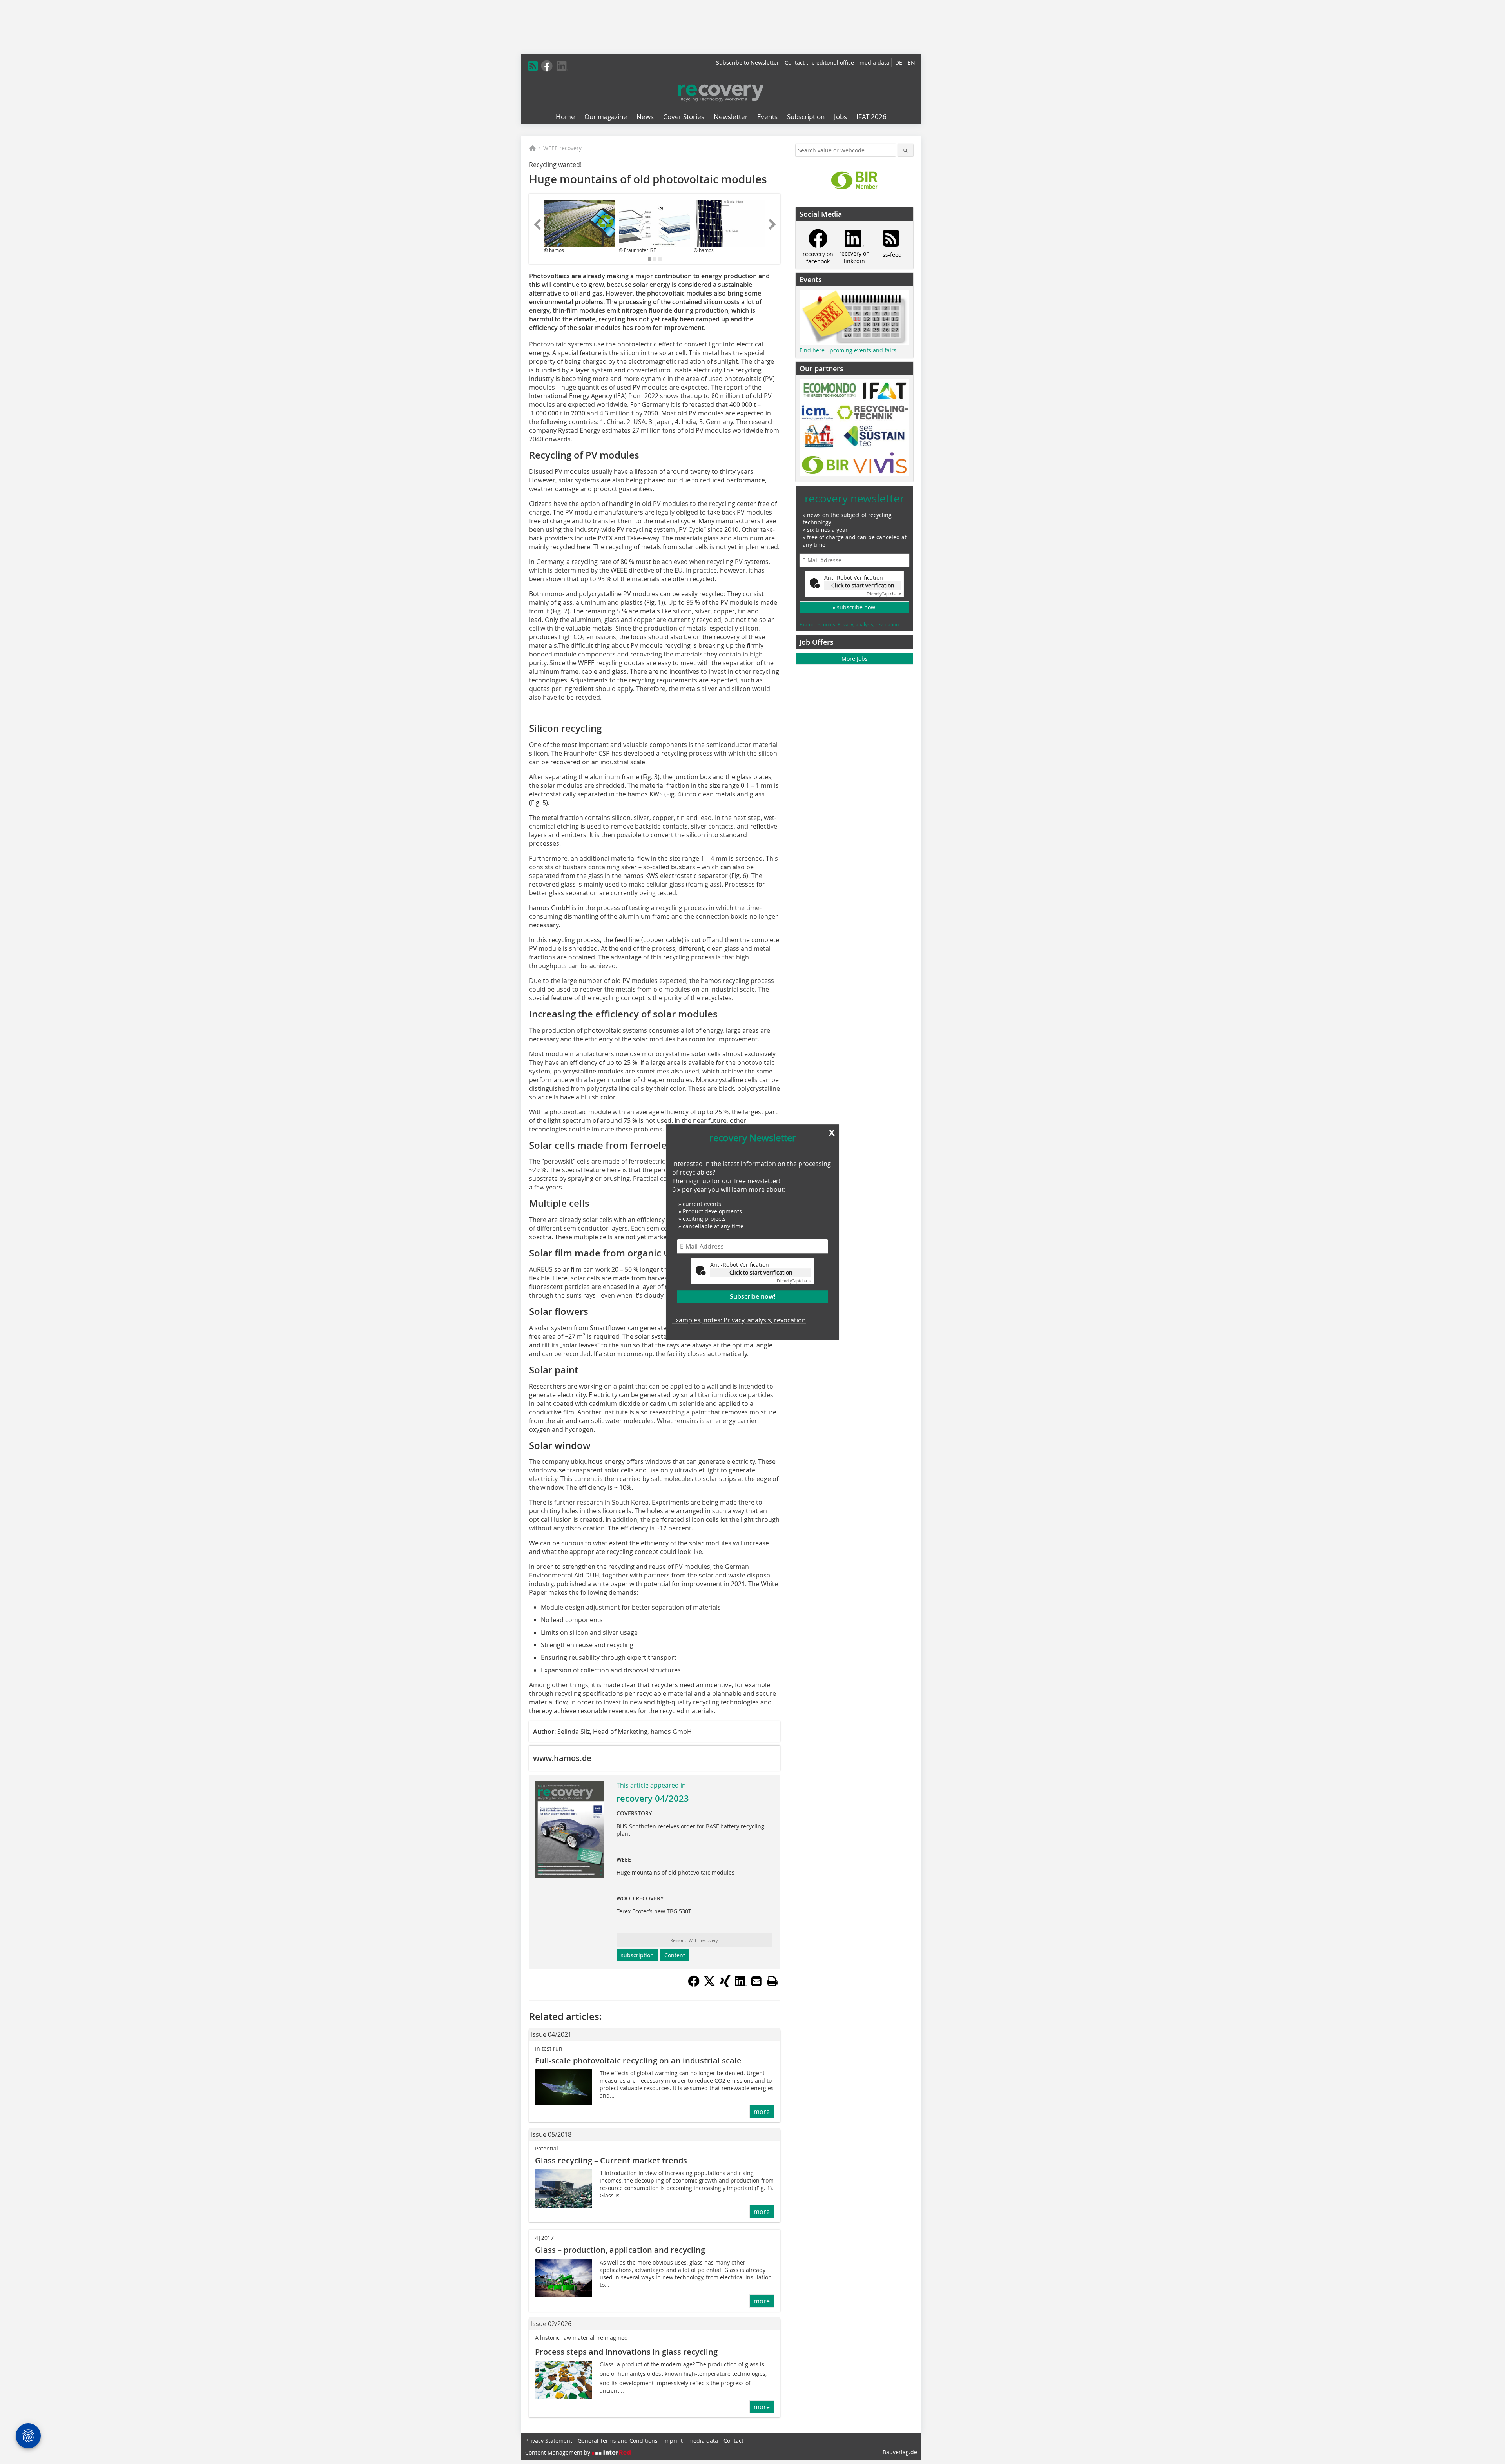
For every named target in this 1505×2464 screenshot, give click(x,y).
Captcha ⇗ (794, 1281)
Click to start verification (761, 1272)
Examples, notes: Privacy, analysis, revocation (739, 1320)
